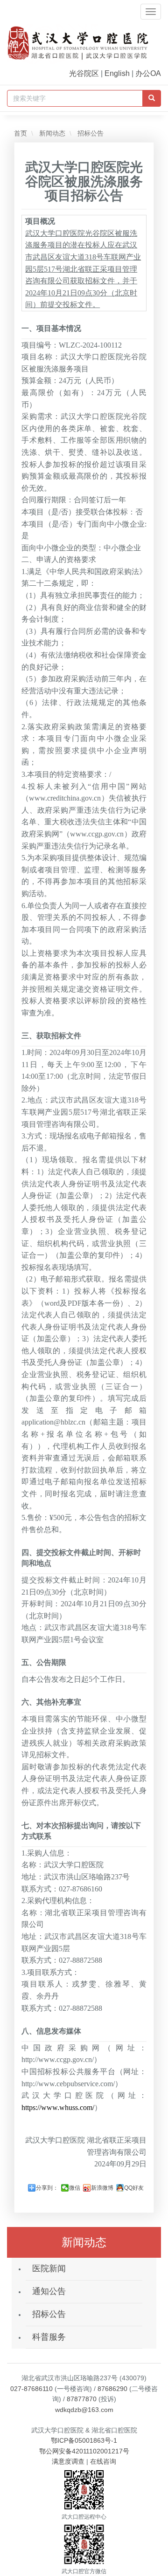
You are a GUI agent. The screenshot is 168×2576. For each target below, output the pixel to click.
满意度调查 (68, 2461)
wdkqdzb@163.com (84, 2410)
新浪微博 (102, 2188)
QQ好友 (134, 2188)
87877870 (82, 2399)
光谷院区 (84, 73)
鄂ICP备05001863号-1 (84, 2440)
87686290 (112, 2389)
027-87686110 (31, 2389)
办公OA (148, 73)
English (117, 73)
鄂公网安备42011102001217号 (84, 2451)
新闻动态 (51, 133)
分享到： (47, 2188)
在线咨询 (103, 2461)
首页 (21, 133)
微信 (75, 2188)
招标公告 (90, 133)
